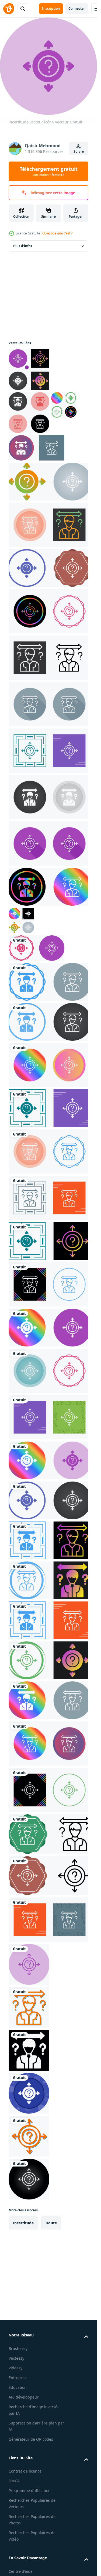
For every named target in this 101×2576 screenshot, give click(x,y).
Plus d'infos (23, 246)
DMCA (14, 2481)
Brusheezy (18, 2348)
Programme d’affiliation (30, 2491)
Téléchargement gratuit (49, 171)
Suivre (79, 151)
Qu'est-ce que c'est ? (57, 233)
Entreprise (18, 2378)
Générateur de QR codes (31, 2439)
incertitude (23, 2223)
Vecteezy (16, 2358)
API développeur (24, 2397)
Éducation (18, 2387)
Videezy (15, 2368)
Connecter (77, 9)
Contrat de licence (25, 2471)
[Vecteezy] (9, 9)
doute (51, 2223)
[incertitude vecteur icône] (29, 370)
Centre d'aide (21, 2571)
